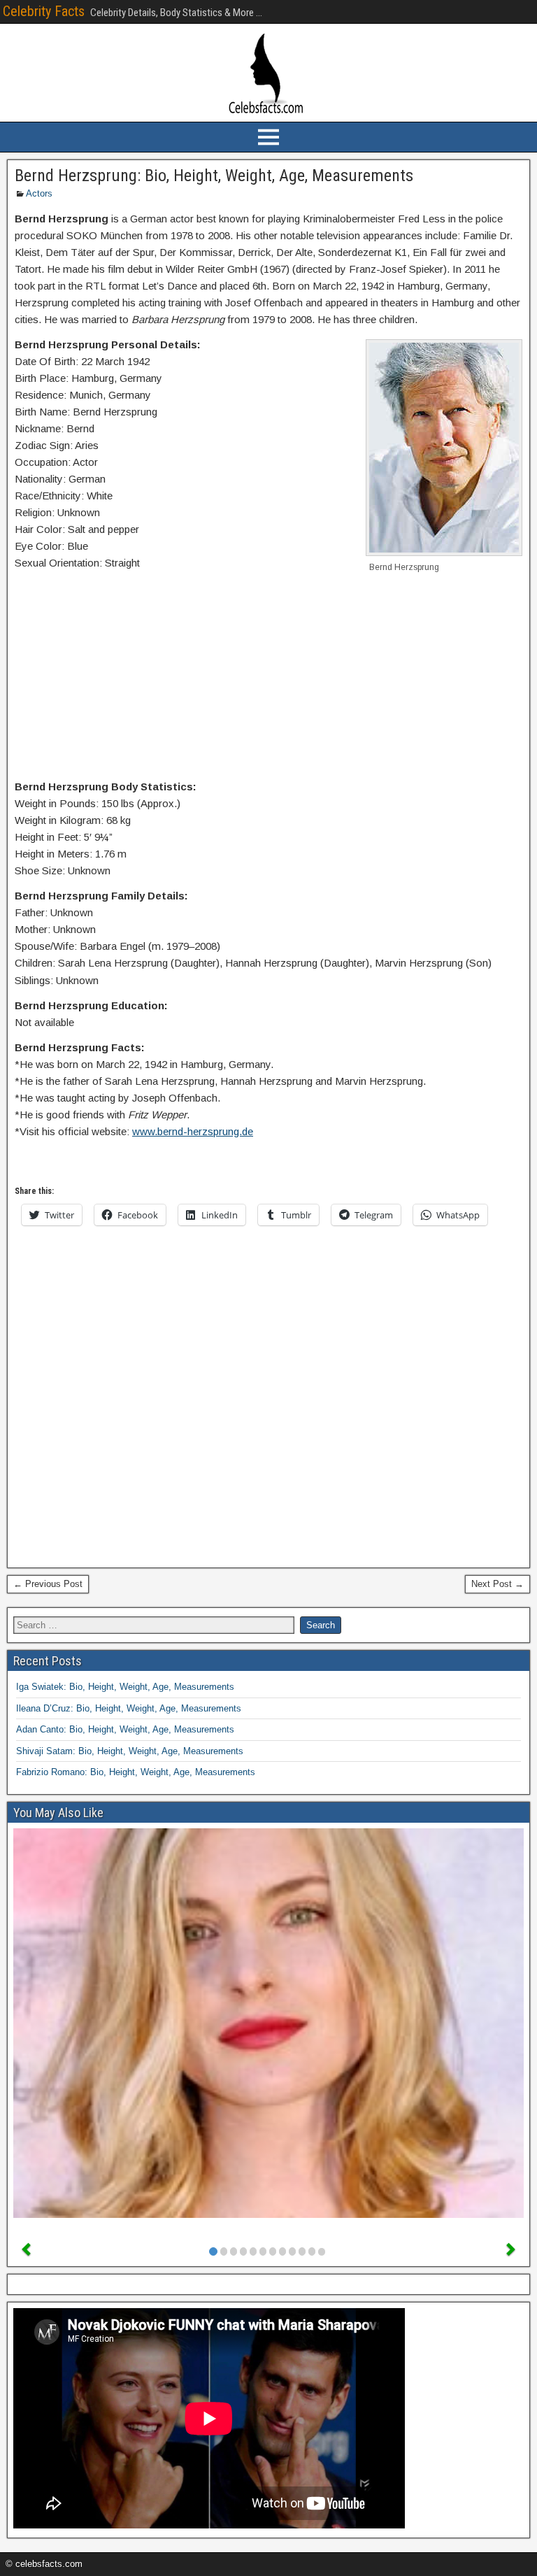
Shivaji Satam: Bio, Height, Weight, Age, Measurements (130, 1751)
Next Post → (497, 1584)
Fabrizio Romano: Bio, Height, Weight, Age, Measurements (136, 1772)
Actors (39, 193)
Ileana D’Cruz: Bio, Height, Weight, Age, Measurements (129, 1708)
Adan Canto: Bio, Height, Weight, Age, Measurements (125, 1729)
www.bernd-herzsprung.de (193, 1131)
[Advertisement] (268, 678)
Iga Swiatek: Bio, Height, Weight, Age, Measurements (125, 1687)
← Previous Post (48, 1584)
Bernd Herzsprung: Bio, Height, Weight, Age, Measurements (214, 176)
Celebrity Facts (44, 11)
